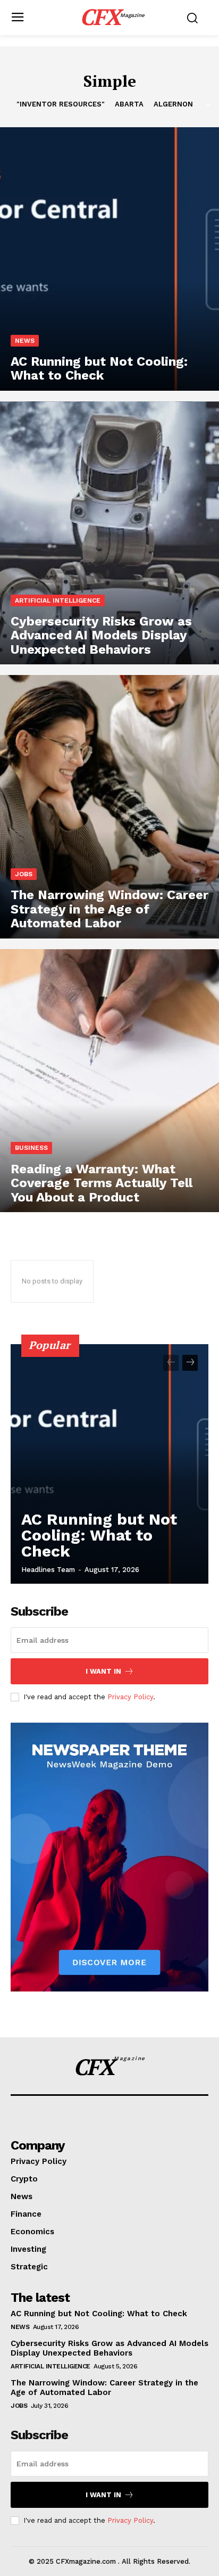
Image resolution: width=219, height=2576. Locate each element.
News (25, 341)
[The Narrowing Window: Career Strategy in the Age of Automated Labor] (109, 806)
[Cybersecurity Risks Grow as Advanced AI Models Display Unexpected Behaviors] (109, 533)
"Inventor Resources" (61, 104)
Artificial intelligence (58, 600)
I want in (103, 1671)
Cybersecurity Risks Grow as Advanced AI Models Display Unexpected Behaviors (109, 2348)
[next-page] (190, 1363)
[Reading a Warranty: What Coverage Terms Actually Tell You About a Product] (109, 1081)
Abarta (129, 104)
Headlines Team (48, 1570)
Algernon (173, 104)
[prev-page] (171, 1363)
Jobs (24, 874)
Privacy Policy (130, 1697)
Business (31, 1148)
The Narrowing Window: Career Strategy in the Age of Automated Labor (104, 2388)
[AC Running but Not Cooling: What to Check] (109, 259)
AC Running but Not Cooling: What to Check (99, 1535)
